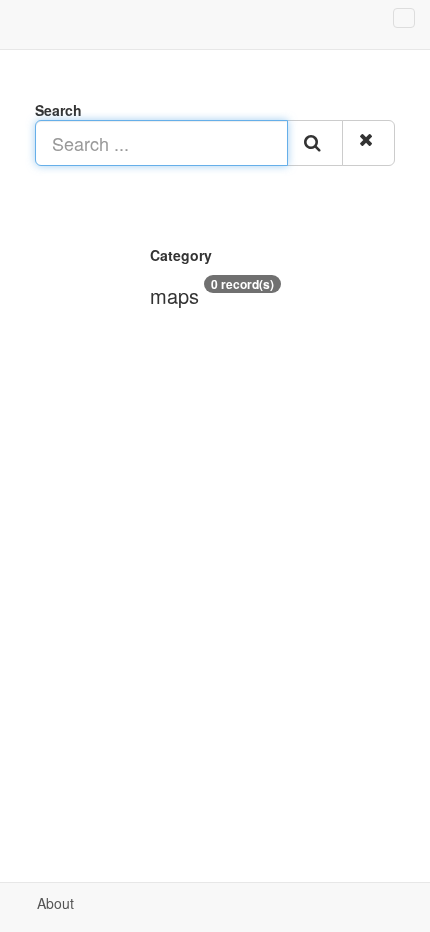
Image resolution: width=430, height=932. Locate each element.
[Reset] (368, 143)
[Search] (315, 143)
